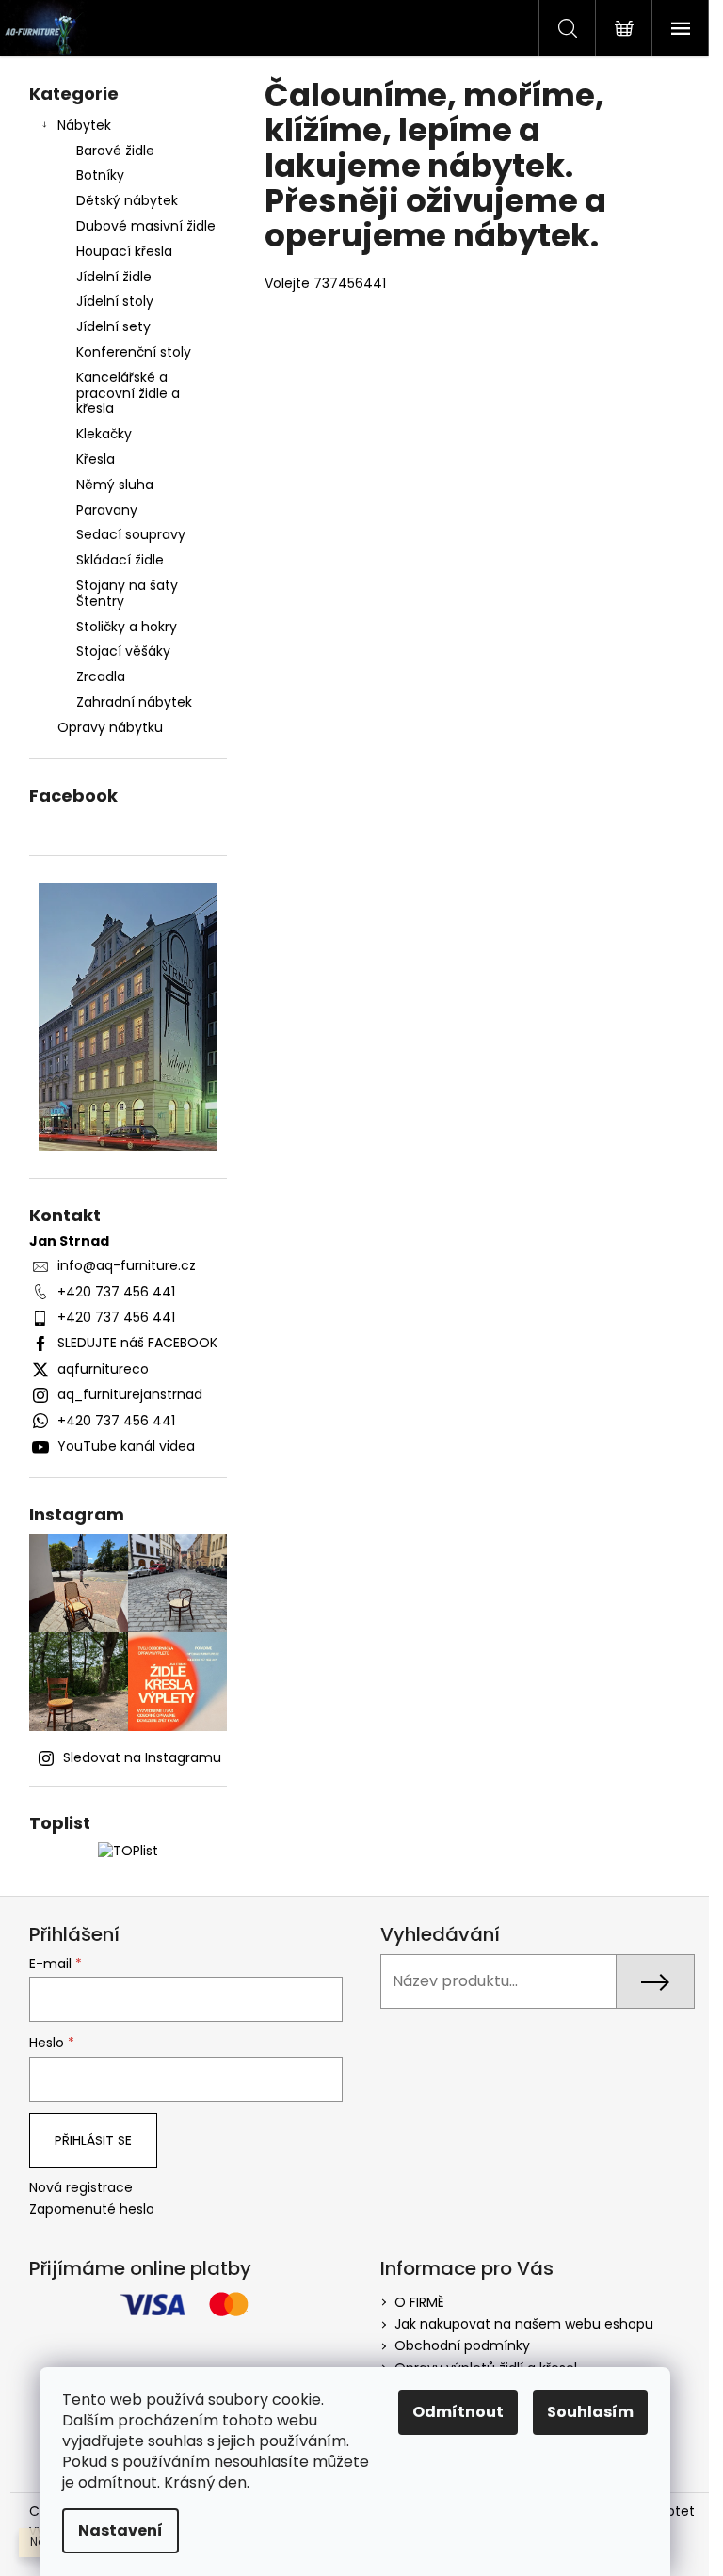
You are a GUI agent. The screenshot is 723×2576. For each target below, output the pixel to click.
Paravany (107, 510)
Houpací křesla (124, 251)
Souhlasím (590, 2412)
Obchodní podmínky (462, 2345)
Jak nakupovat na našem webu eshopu (524, 2324)
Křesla (96, 459)
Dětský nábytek (127, 200)
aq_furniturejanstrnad (130, 1394)
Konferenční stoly (134, 352)
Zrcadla (101, 676)
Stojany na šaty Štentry (127, 593)
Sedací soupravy (131, 534)
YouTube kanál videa (126, 1446)
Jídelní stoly (115, 301)
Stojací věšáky (123, 651)
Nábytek (84, 125)
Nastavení (120, 2530)
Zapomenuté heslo (92, 2210)
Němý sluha (115, 485)
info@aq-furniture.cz (127, 1265)
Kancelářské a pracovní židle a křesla (128, 393)
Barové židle (115, 151)
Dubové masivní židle (146, 226)
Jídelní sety (113, 326)
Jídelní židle (114, 277)
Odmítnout (458, 2412)
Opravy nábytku (110, 727)
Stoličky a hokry (127, 627)
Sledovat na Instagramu (142, 1757)
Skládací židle (120, 560)
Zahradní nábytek (134, 702)
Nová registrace (81, 2188)
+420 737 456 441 (116, 1292)
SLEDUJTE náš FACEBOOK (137, 1343)
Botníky (100, 175)
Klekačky (104, 434)
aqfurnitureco (103, 1369)
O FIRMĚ (419, 2302)
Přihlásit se (93, 2140)
